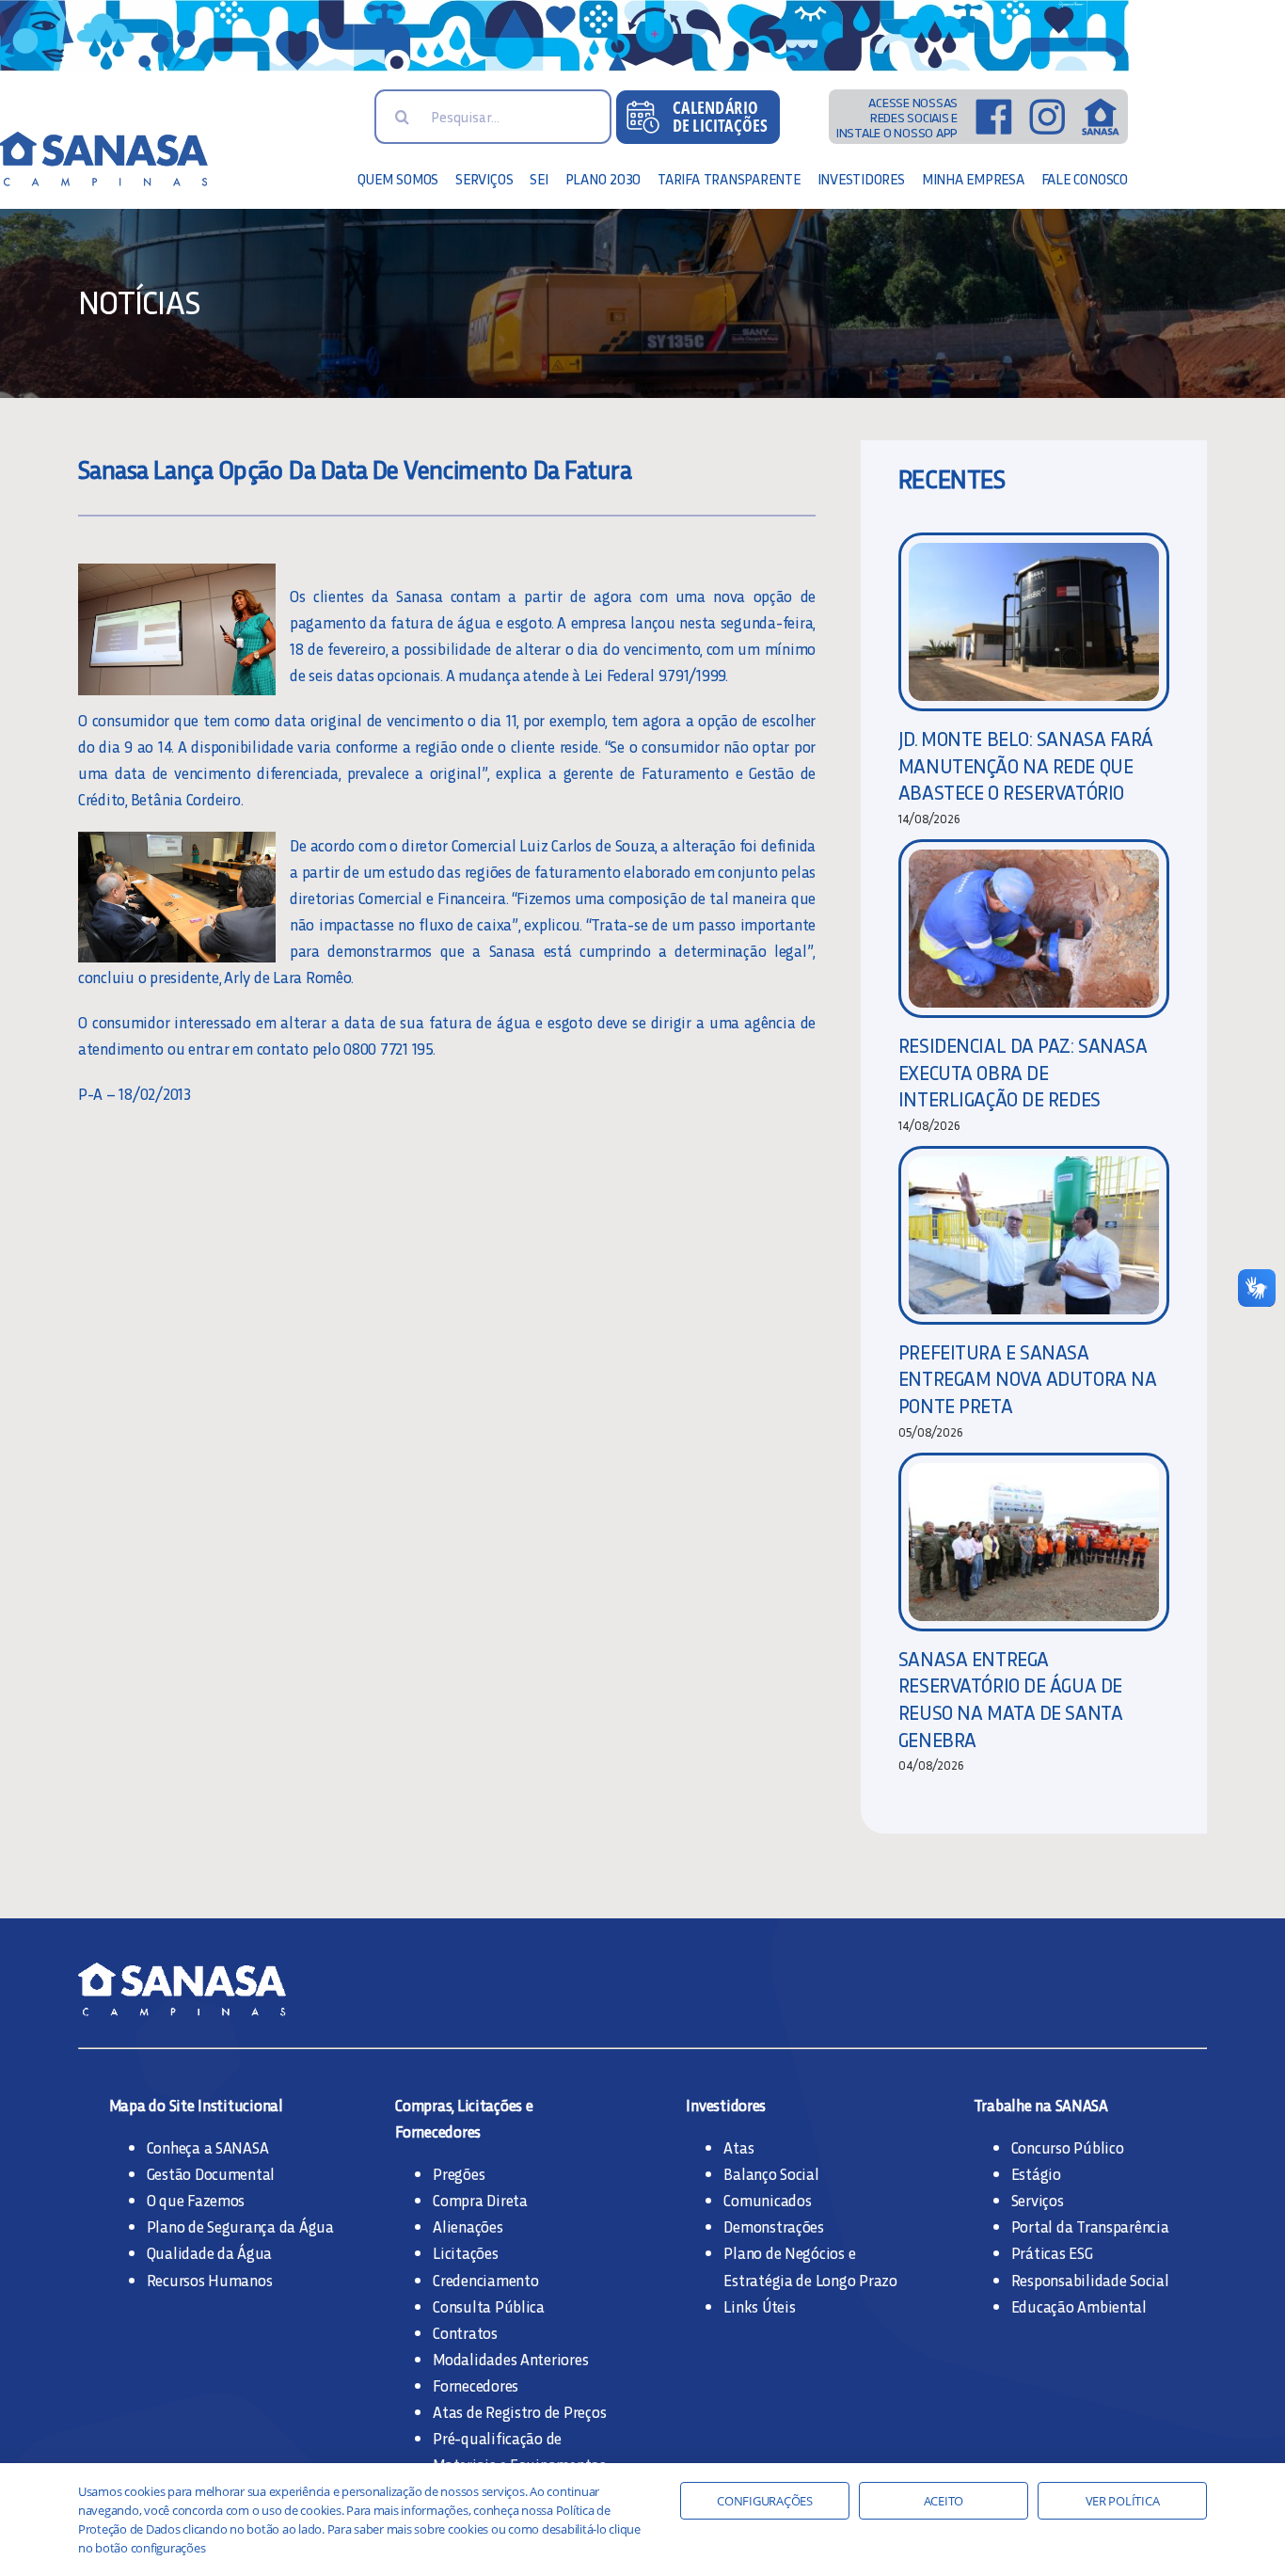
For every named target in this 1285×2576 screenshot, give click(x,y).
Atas (738, 2147)
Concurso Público (1068, 2147)
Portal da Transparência (1090, 2226)
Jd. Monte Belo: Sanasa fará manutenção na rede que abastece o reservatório (1026, 765)
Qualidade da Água (210, 2252)
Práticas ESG (1052, 2252)
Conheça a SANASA (208, 2147)
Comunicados (767, 2200)
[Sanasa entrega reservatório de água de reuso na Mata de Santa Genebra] (1034, 1542)
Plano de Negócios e (789, 2252)
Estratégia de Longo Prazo (810, 2280)
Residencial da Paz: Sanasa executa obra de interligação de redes (1023, 1072)
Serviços (1038, 2200)
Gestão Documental (211, 2173)
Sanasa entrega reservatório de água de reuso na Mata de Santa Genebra (1010, 1699)
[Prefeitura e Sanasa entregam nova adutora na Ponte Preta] (1034, 1235)
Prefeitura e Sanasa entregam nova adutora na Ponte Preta (1027, 1378)
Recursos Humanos (210, 2280)
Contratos (465, 2332)
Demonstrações (774, 2226)
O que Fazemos (196, 2200)
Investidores (726, 2105)
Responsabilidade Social (1090, 2280)
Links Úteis (759, 2306)
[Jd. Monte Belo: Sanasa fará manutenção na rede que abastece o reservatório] (1034, 622)
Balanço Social (771, 2173)
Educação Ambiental (1079, 2306)
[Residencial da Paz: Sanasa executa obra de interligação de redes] (1034, 929)
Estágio (1036, 2173)
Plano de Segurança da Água (240, 2226)
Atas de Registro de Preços (519, 2411)
